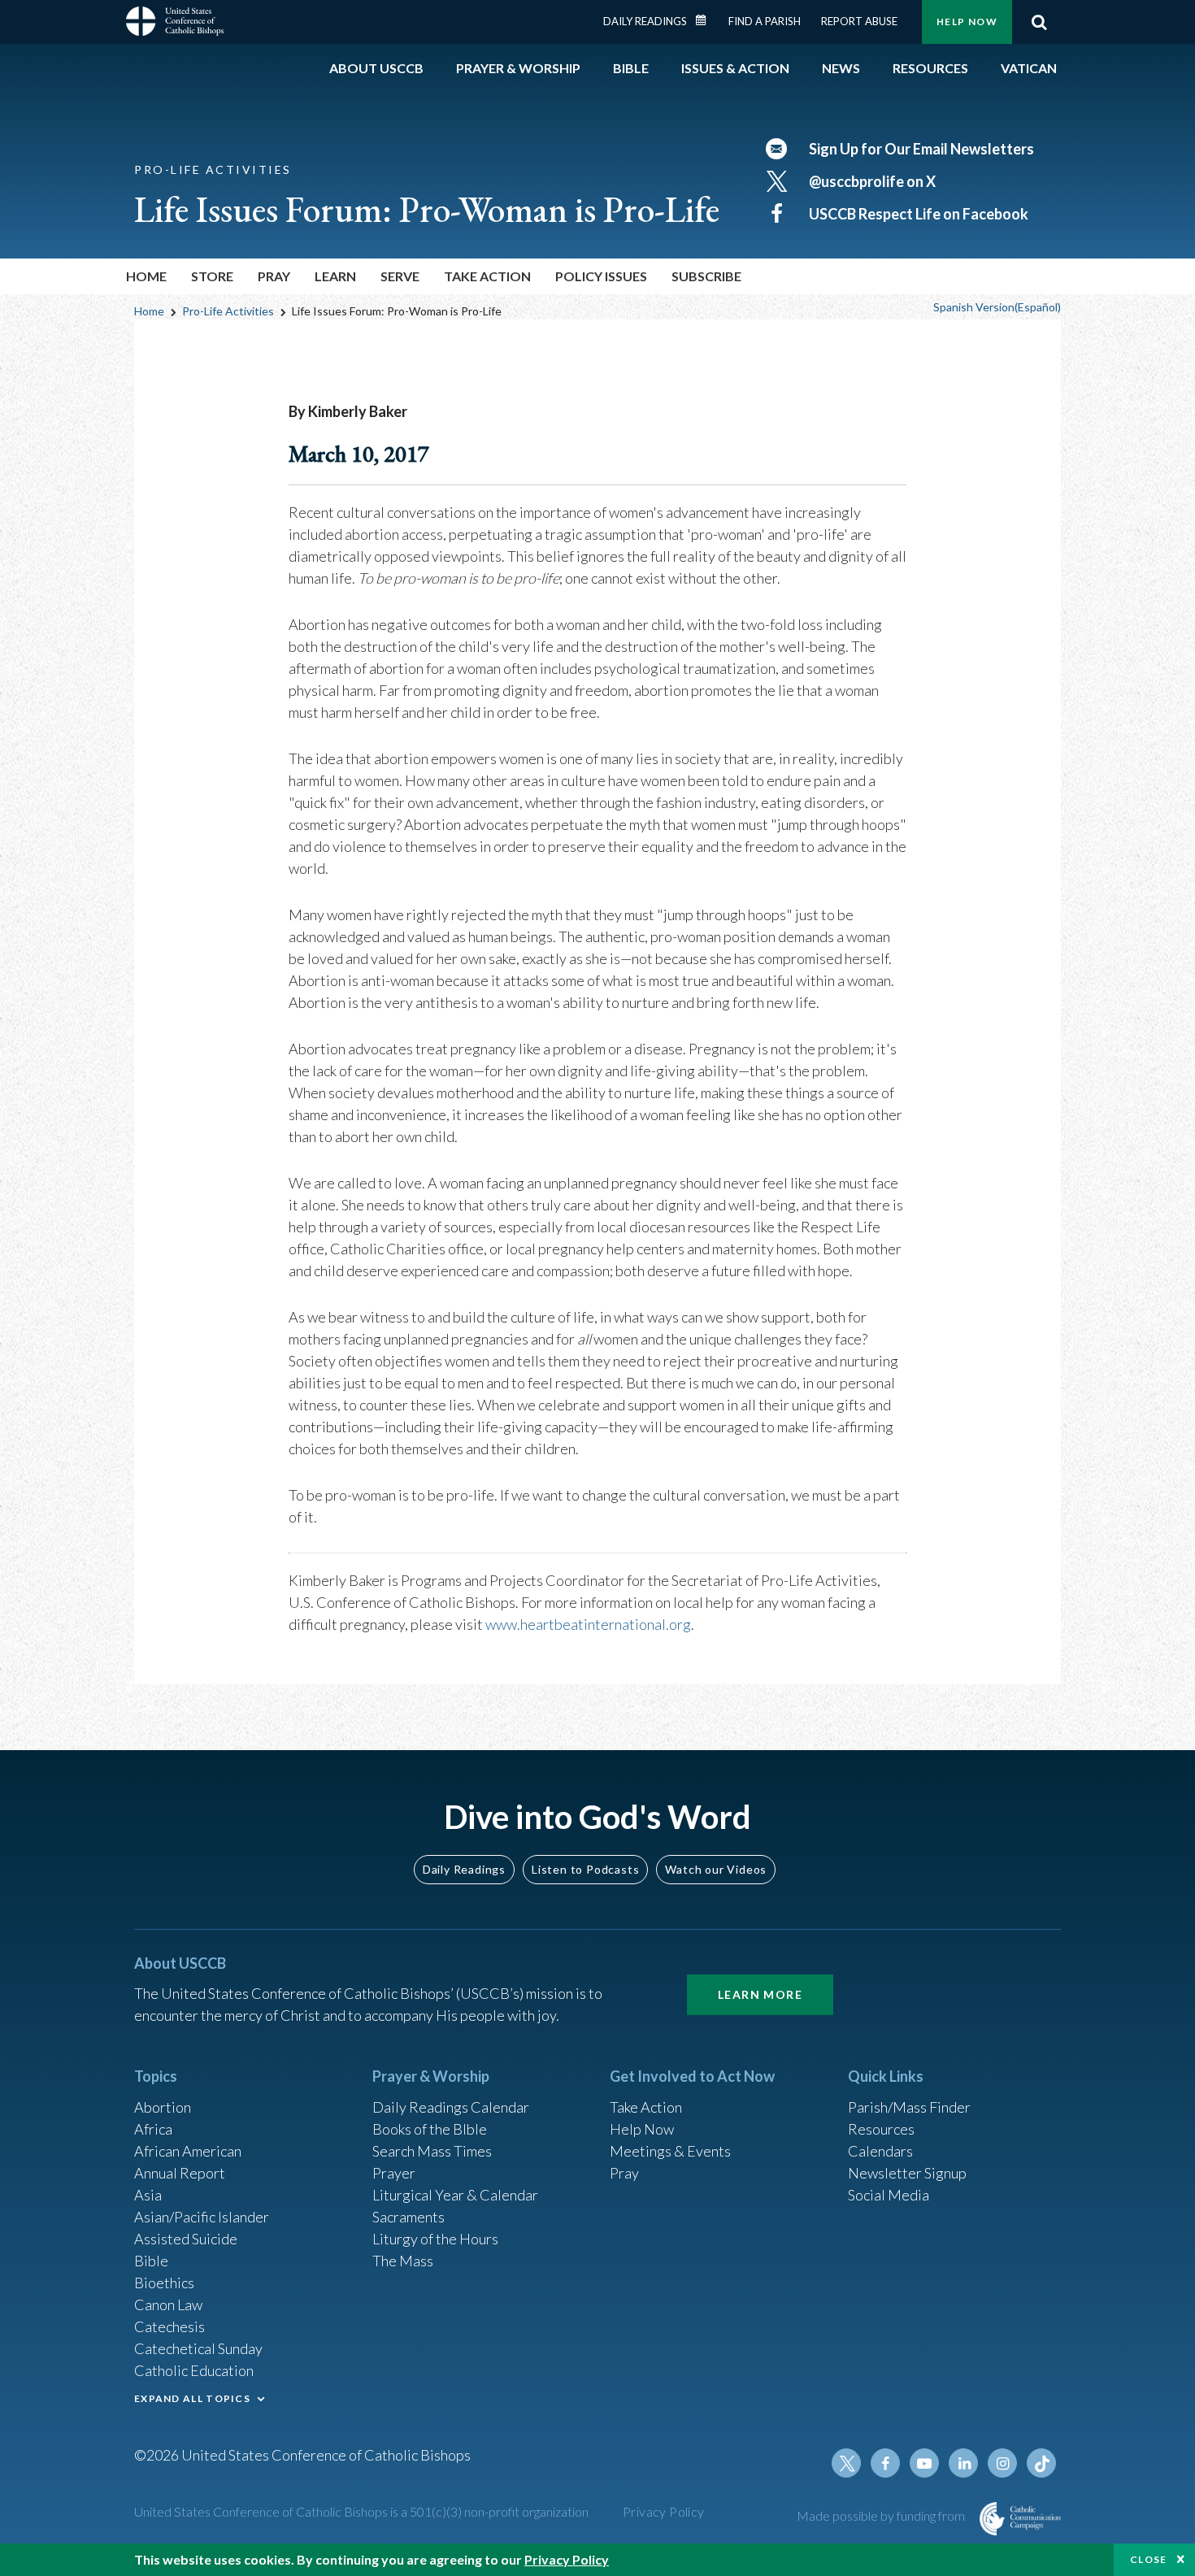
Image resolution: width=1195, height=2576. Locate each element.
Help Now (967, 22)
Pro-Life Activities (228, 311)
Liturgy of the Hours (435, 2239)
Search (1039, 22)
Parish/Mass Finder (909, 2107)
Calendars (880, 2151)
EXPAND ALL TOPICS (192, 2398)
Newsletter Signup (907, 2173)
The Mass (403, 2261)
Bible (151, 2261)
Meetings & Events (670, 2151)
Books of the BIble (430, 2129)
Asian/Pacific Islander (202, 2217)
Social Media (889, 2195)
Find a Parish (765, 21)
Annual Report (180, 2173)
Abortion (163, 2107)
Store (212, 276)
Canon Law (168, 2304)
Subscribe (706, 276)
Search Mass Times (432, 2151)
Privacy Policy (664, 2511)
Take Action (646, 2107)
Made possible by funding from (882, 2515)
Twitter (846, 2463)
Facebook (885, 2463)
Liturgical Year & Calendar (455, 2195)
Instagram (1002, 2463)
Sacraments (408, 2217)
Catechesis (169, 2326)
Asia (148, 2195)
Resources (881, 2129)
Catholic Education (194, 2370)
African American (188, 2151)
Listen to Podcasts (585, 1869)
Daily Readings (645, 21)
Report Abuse (859, 21)
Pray (624, 2173)
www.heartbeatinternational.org (588, 1624)
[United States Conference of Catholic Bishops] (175, 24)
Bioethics (164, 2283)
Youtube (924, 2463)
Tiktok (1041, 2463)
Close (1149, 2559)
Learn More (760, 1994)
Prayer (394, 2173)
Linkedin (963, 2463)
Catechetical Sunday (198, 2348)
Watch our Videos (716, 1869)
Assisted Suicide (186, 2239)
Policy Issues (601, 276)
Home (146, 276)
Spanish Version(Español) (997, 307)
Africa (153, 2129)
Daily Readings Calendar (706, 20)
